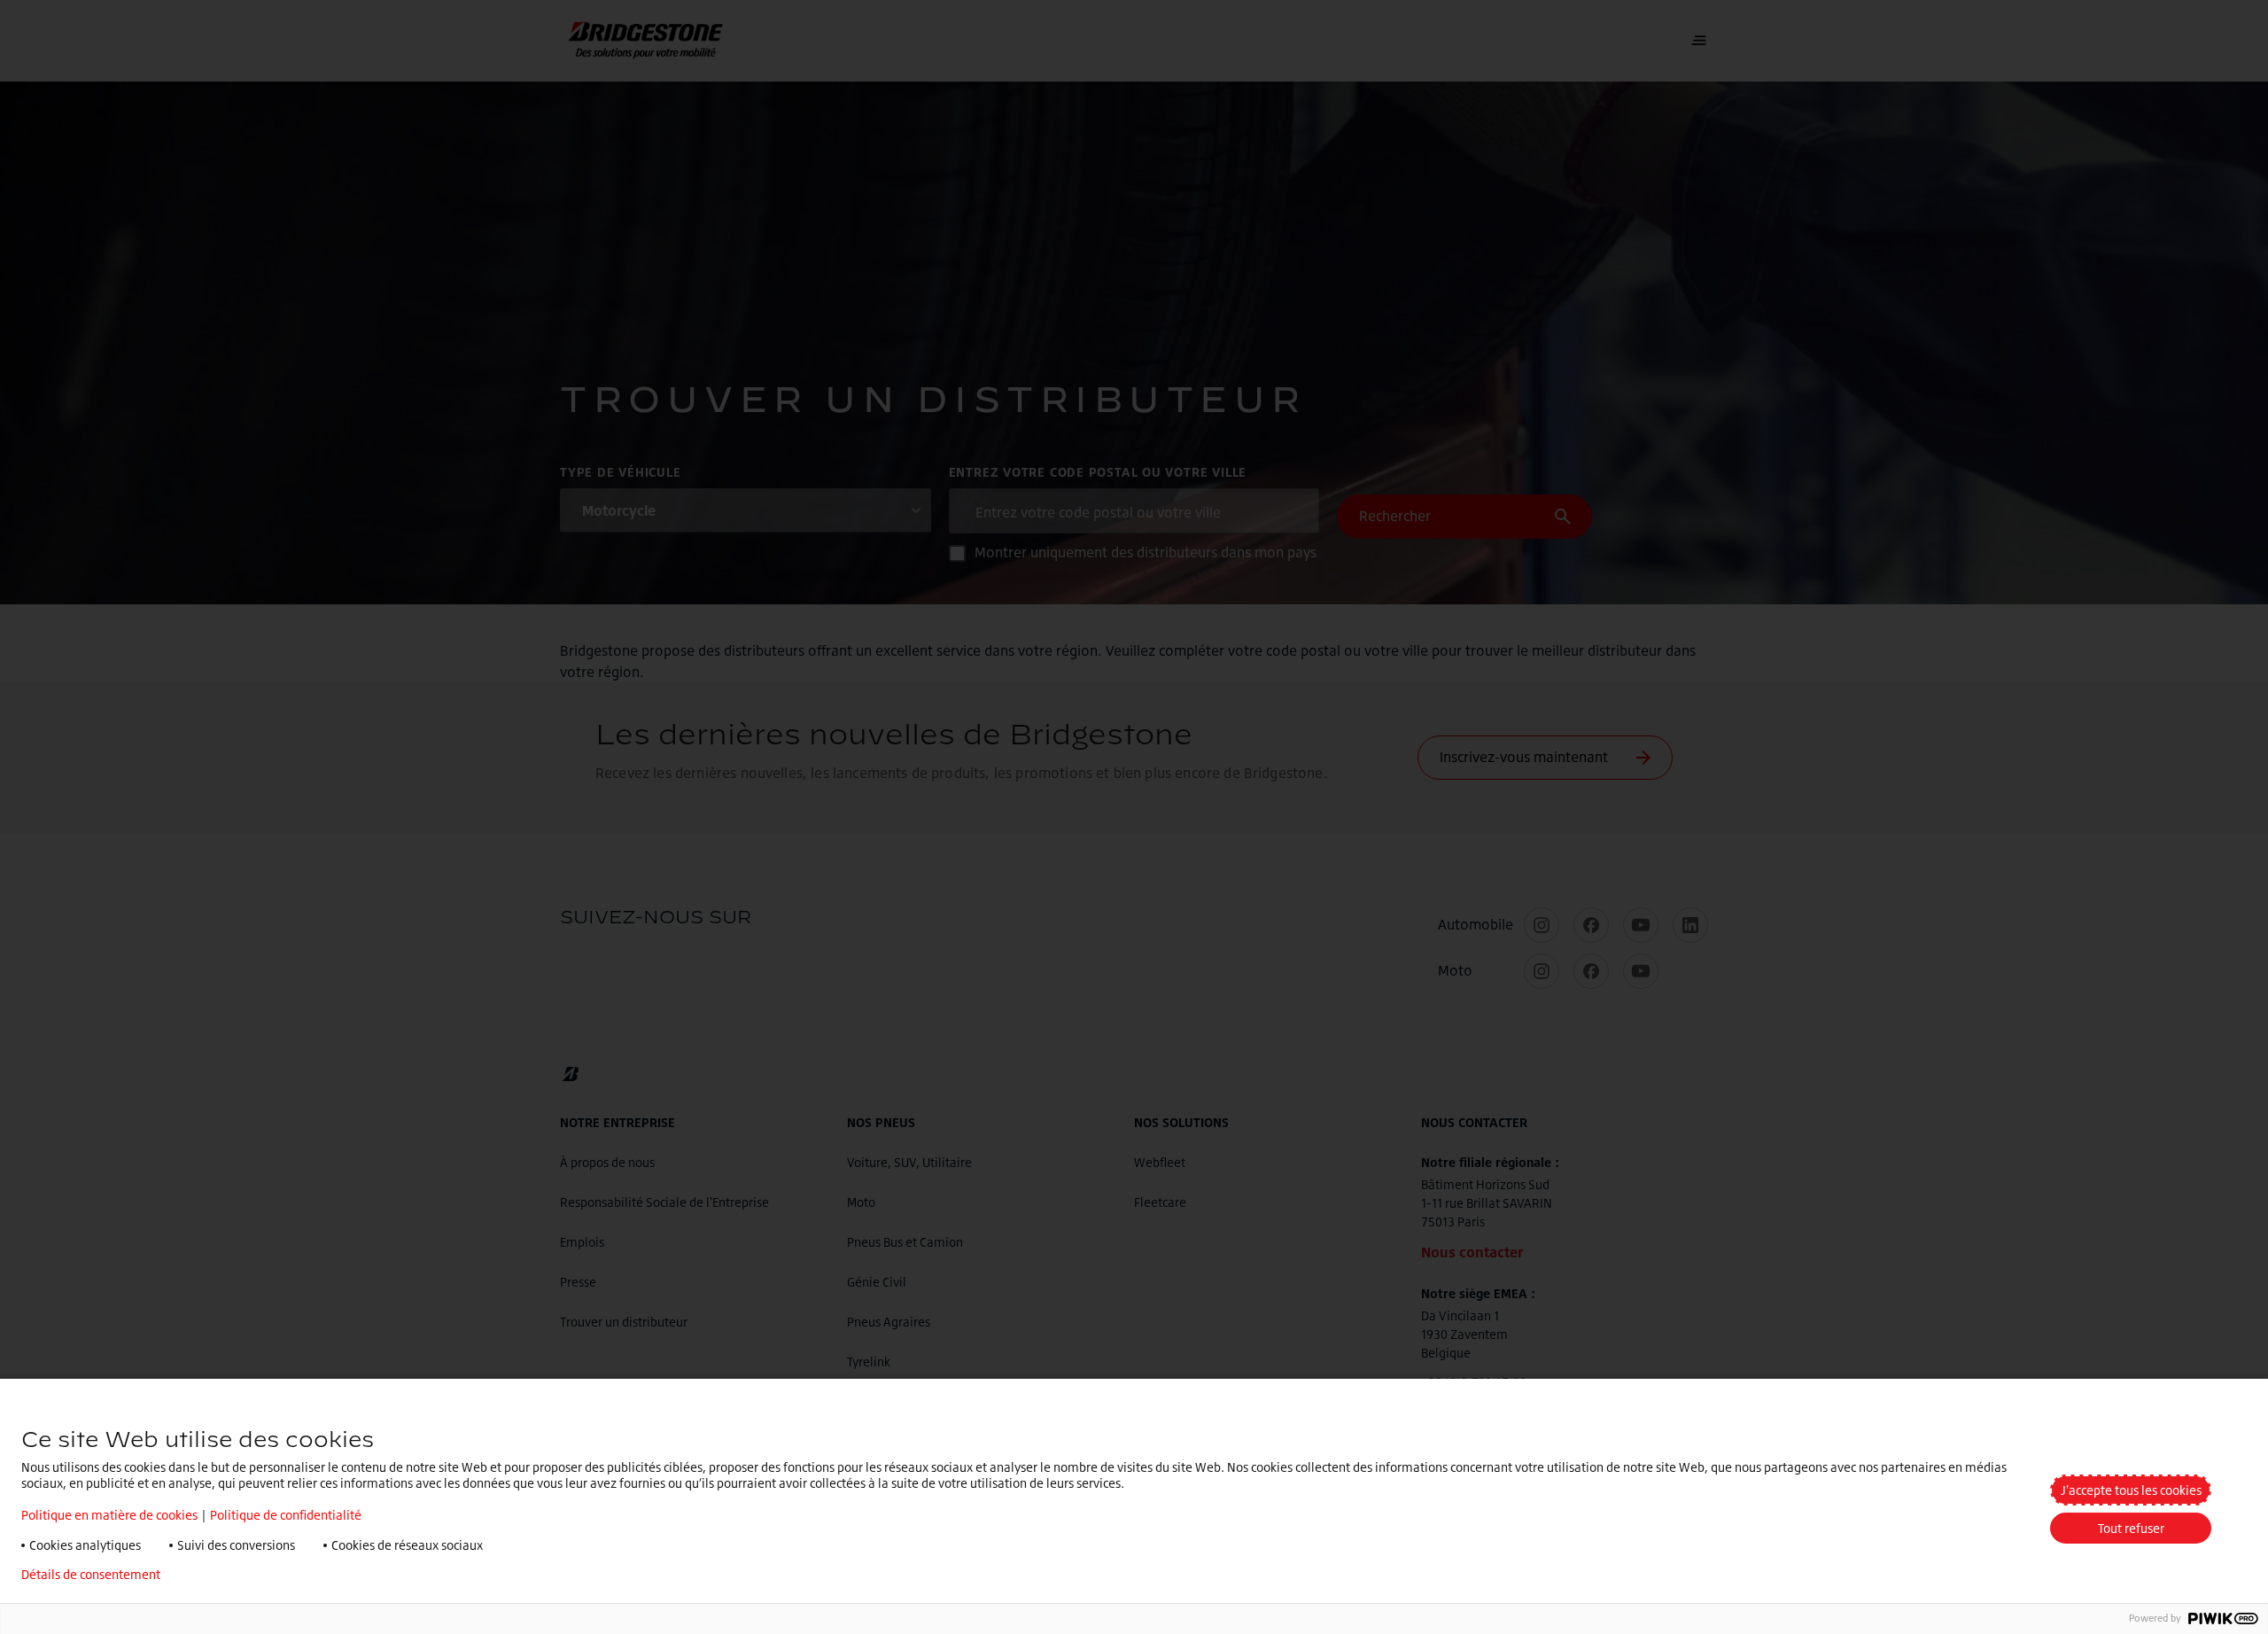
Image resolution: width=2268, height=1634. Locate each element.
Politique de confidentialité (286, 1515)
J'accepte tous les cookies (2131, 1490)
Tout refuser (2131, 1528)
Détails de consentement (91, 1575)
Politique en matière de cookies (109, 1515)
